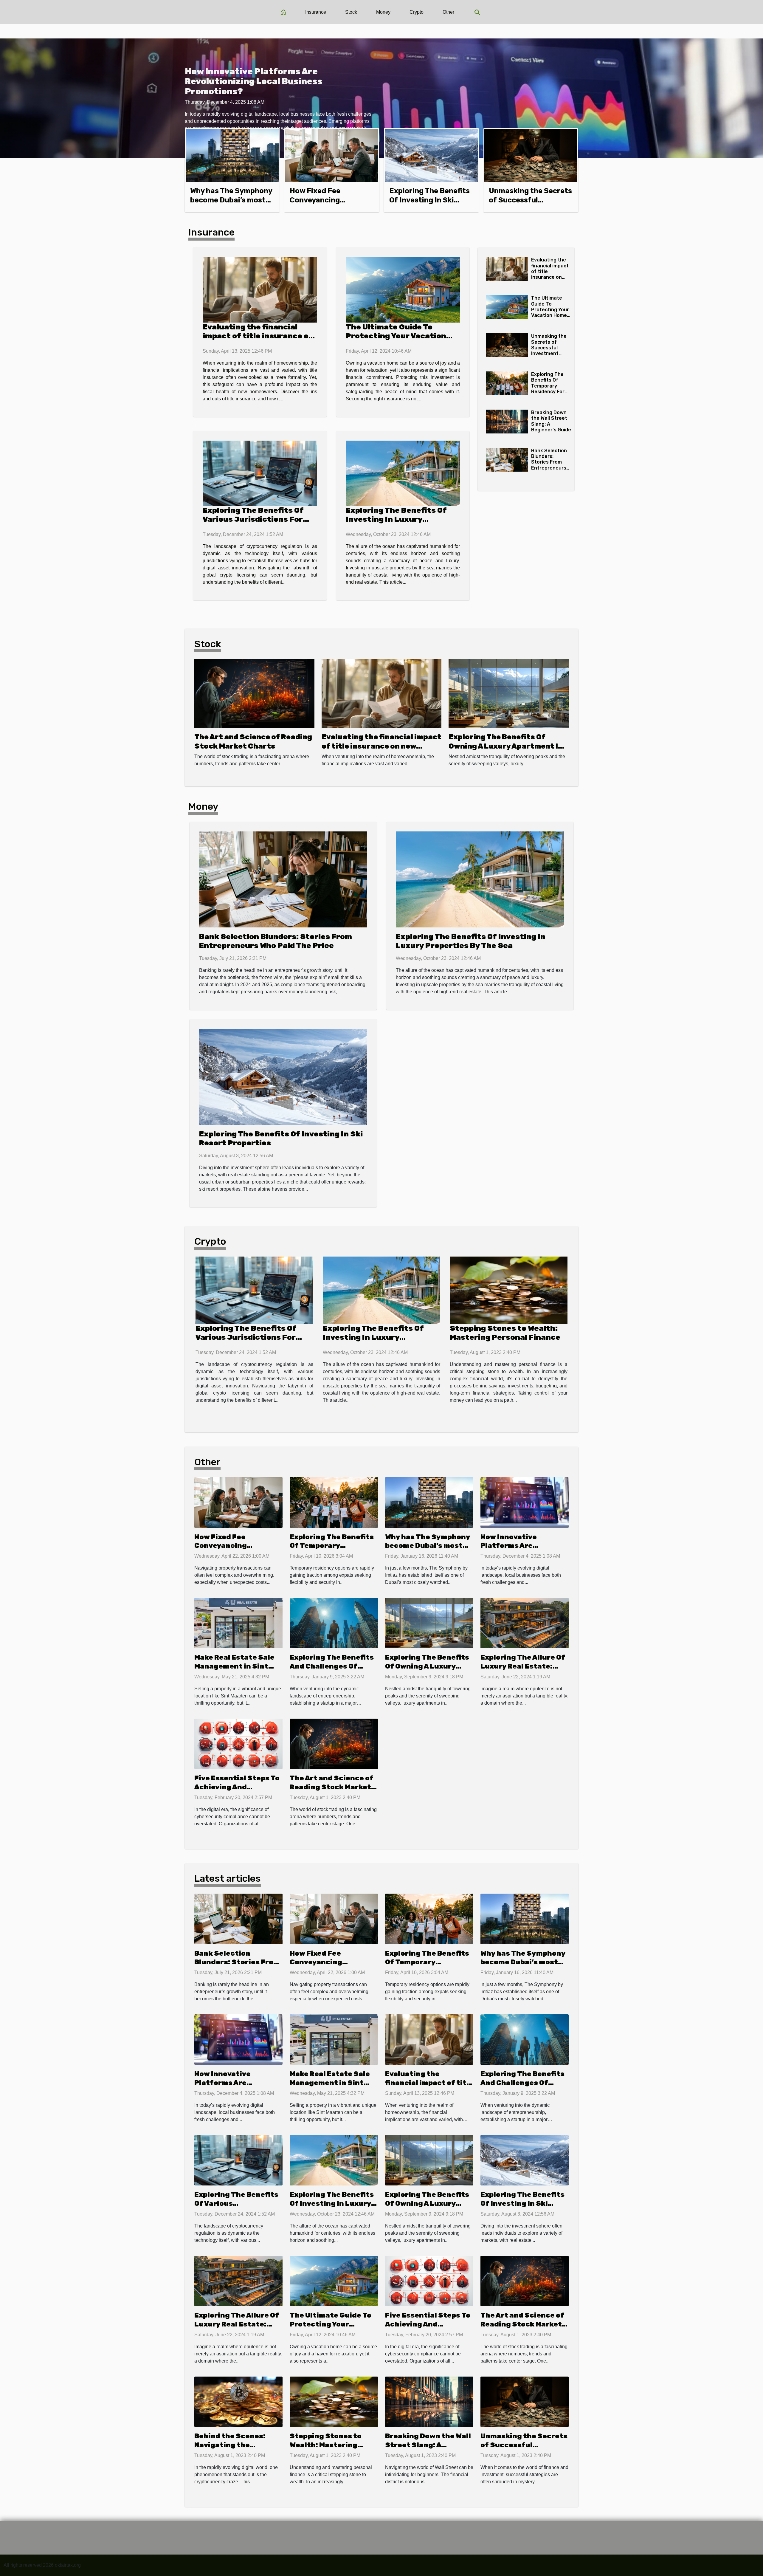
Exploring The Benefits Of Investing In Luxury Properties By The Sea (396, 519)
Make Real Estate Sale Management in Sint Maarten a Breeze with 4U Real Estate (235, 1671)
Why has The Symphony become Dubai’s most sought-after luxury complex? (428, 1550)
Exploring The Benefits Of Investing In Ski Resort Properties (429, 200)
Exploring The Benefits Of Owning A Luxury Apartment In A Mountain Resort (506, 746)
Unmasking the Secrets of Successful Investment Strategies (530, 200)
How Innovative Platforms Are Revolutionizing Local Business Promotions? (254, 81)
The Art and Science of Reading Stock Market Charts (332, 1787)
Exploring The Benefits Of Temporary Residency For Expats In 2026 (549, 386)
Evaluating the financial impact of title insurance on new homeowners (258, 336)
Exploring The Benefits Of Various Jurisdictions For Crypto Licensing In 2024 (253, 519)
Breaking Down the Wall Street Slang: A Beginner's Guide (428, 2445)
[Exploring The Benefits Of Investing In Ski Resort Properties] (431, 155)
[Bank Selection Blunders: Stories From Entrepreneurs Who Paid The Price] (507, 460)
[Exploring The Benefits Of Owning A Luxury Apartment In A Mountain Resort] (509, 693)
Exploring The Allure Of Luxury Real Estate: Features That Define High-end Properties (523, 1671)
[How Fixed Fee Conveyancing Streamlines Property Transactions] (332, 155)
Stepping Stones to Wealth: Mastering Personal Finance (505, 1333)
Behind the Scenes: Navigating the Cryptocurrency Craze (236, 2445)
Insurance (316, 12)
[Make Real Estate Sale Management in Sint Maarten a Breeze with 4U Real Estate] (238, 1623)
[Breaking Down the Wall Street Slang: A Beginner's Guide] (507, 422)
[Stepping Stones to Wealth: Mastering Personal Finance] (509, 1290)
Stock (351, 12)
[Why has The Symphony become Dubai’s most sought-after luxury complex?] (232, 155)
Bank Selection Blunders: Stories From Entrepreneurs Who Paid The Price (549, 465)
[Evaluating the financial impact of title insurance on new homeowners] (260, 290)
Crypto (417, 12)
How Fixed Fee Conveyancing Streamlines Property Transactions (235, 1550)
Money (383, 12)
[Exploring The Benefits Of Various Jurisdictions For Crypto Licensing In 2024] (260, 473)
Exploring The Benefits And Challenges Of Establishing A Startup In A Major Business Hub (332, 1671)
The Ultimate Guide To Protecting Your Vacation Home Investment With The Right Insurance (399, 340)
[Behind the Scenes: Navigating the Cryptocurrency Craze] (238, 2401)
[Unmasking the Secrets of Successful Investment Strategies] (531, 155)
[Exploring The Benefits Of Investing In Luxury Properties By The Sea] (403, 473)
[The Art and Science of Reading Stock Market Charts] (254, 693)
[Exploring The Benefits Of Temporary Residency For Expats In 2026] (507, 383)
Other (448, 12)
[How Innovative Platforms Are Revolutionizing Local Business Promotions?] (525, 1502)
